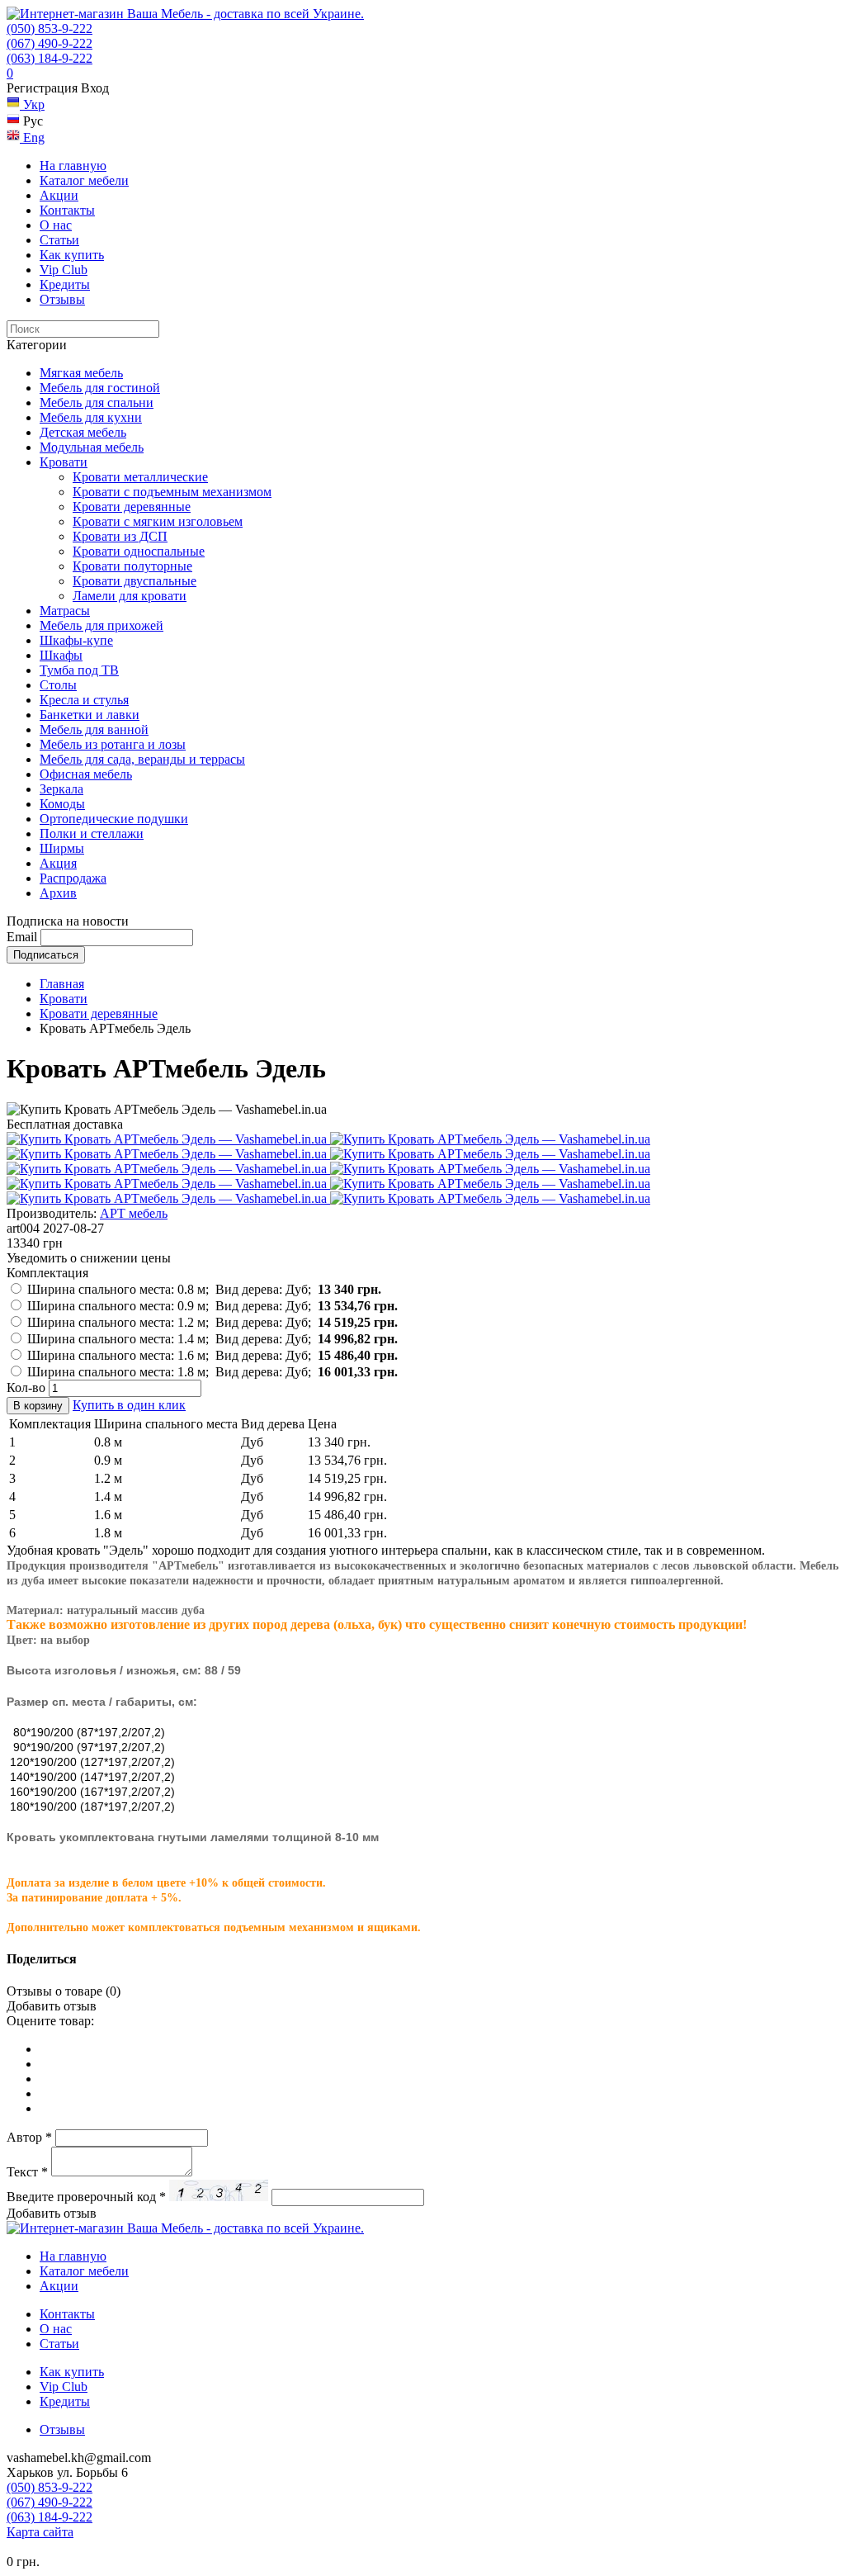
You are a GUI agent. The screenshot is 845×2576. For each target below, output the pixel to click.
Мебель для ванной (94, 729)
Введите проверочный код (86, 2197)
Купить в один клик (129, 1405)
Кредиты (65, 284)
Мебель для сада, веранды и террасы (142, 759)
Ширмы (62, 848)
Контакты (67, 210)
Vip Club (64, 270)
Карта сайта (40, 2532)
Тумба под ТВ (79, 670)
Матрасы (65, 611)
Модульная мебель (92, 447)
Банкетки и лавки (90, 715)
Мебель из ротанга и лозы (113, 744)
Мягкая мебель (81, 373)
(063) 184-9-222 (50, 58)
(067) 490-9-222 (50, 43)
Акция (58, 863)
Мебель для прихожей (101, 625)
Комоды (62, 804)
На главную (73, 166)
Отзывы (62, 299)
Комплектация (47, 1273)
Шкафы (61, 655)
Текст (27, 2172)
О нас (56, 225)
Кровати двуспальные (135, 581)
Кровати (64, 462)
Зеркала (61, 789)
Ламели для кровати (130, 596)
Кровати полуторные (132, 566)
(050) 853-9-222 (50, 28)
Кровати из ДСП (120, 536)
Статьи (59, 240)
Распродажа (73, 878)
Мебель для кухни (91, 417)
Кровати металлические (140, 477)
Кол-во (26, 1387)
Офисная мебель (86, 774)
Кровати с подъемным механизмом (172, 492)
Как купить (72, 255)
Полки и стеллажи (92, 833)
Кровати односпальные (139, 551)
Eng (32, 137)
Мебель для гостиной (100, 388)
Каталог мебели (84, 180)
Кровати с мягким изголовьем (158, 521)
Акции (59, 195)
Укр (32, 104)
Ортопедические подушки (114, 819)
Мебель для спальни (97, 402)
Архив (58, 893)
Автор (29, 2137)
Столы (58, 685)
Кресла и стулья (84, 700)
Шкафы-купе (76, 640)
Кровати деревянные (132, 507)
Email (22, 937)
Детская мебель (83, 432)
